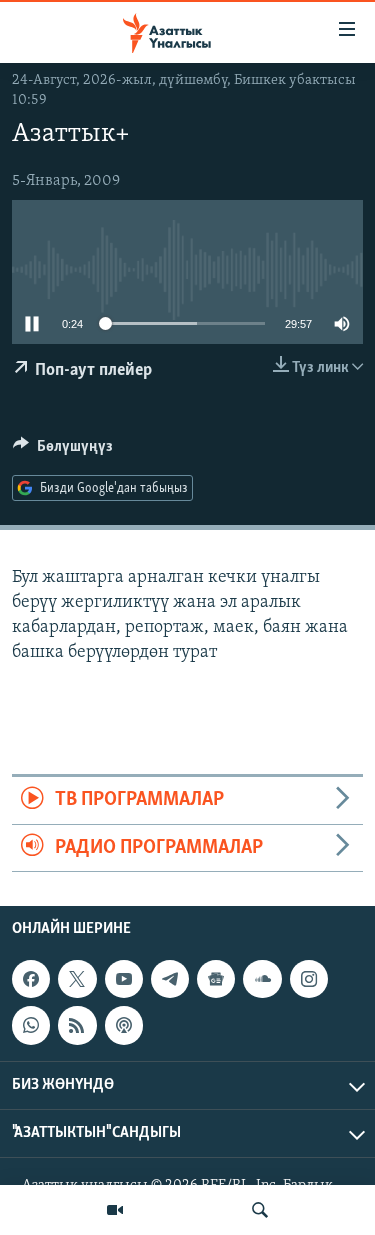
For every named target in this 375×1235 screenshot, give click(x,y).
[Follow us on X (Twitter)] (77, 979)
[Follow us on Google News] (216, 979)
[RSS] (77, 1025)
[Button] (63, 451)
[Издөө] (260, 1210)
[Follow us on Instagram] (309, 979)
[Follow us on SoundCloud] (262, 979)
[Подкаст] (124, 1025)
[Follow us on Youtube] (124, 979)
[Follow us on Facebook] (31, 979)
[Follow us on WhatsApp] (31, 1025)
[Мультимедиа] (115, 1210)
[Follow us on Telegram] (170, 979)
